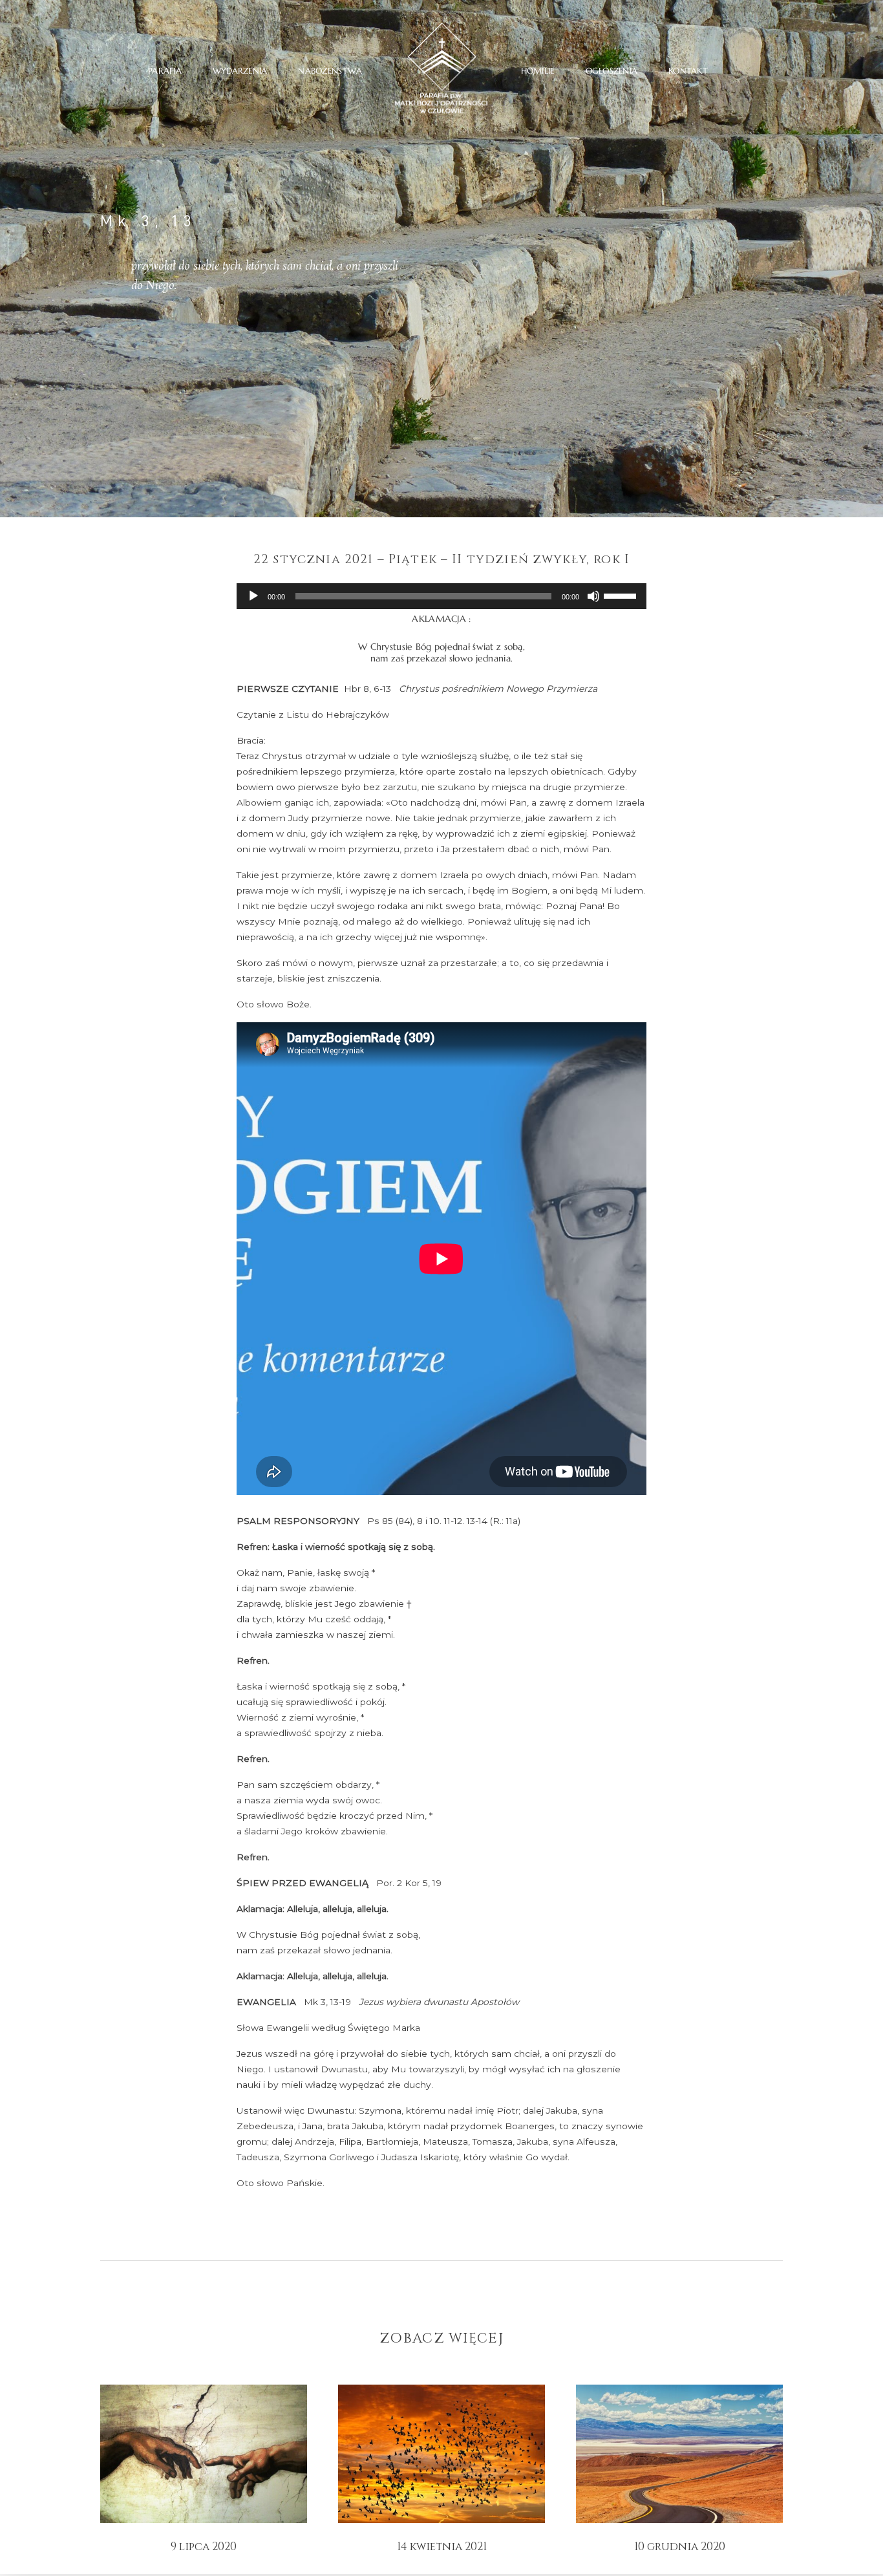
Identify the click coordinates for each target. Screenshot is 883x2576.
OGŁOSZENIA (612, 70)
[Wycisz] (593, 596)
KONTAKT (688, 70)
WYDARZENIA (240, 70)
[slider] (622, 595)
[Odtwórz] (253, 596)
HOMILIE (538, 70)
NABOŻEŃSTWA (330, 70)
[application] (441, 596)
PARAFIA (165, 70)
